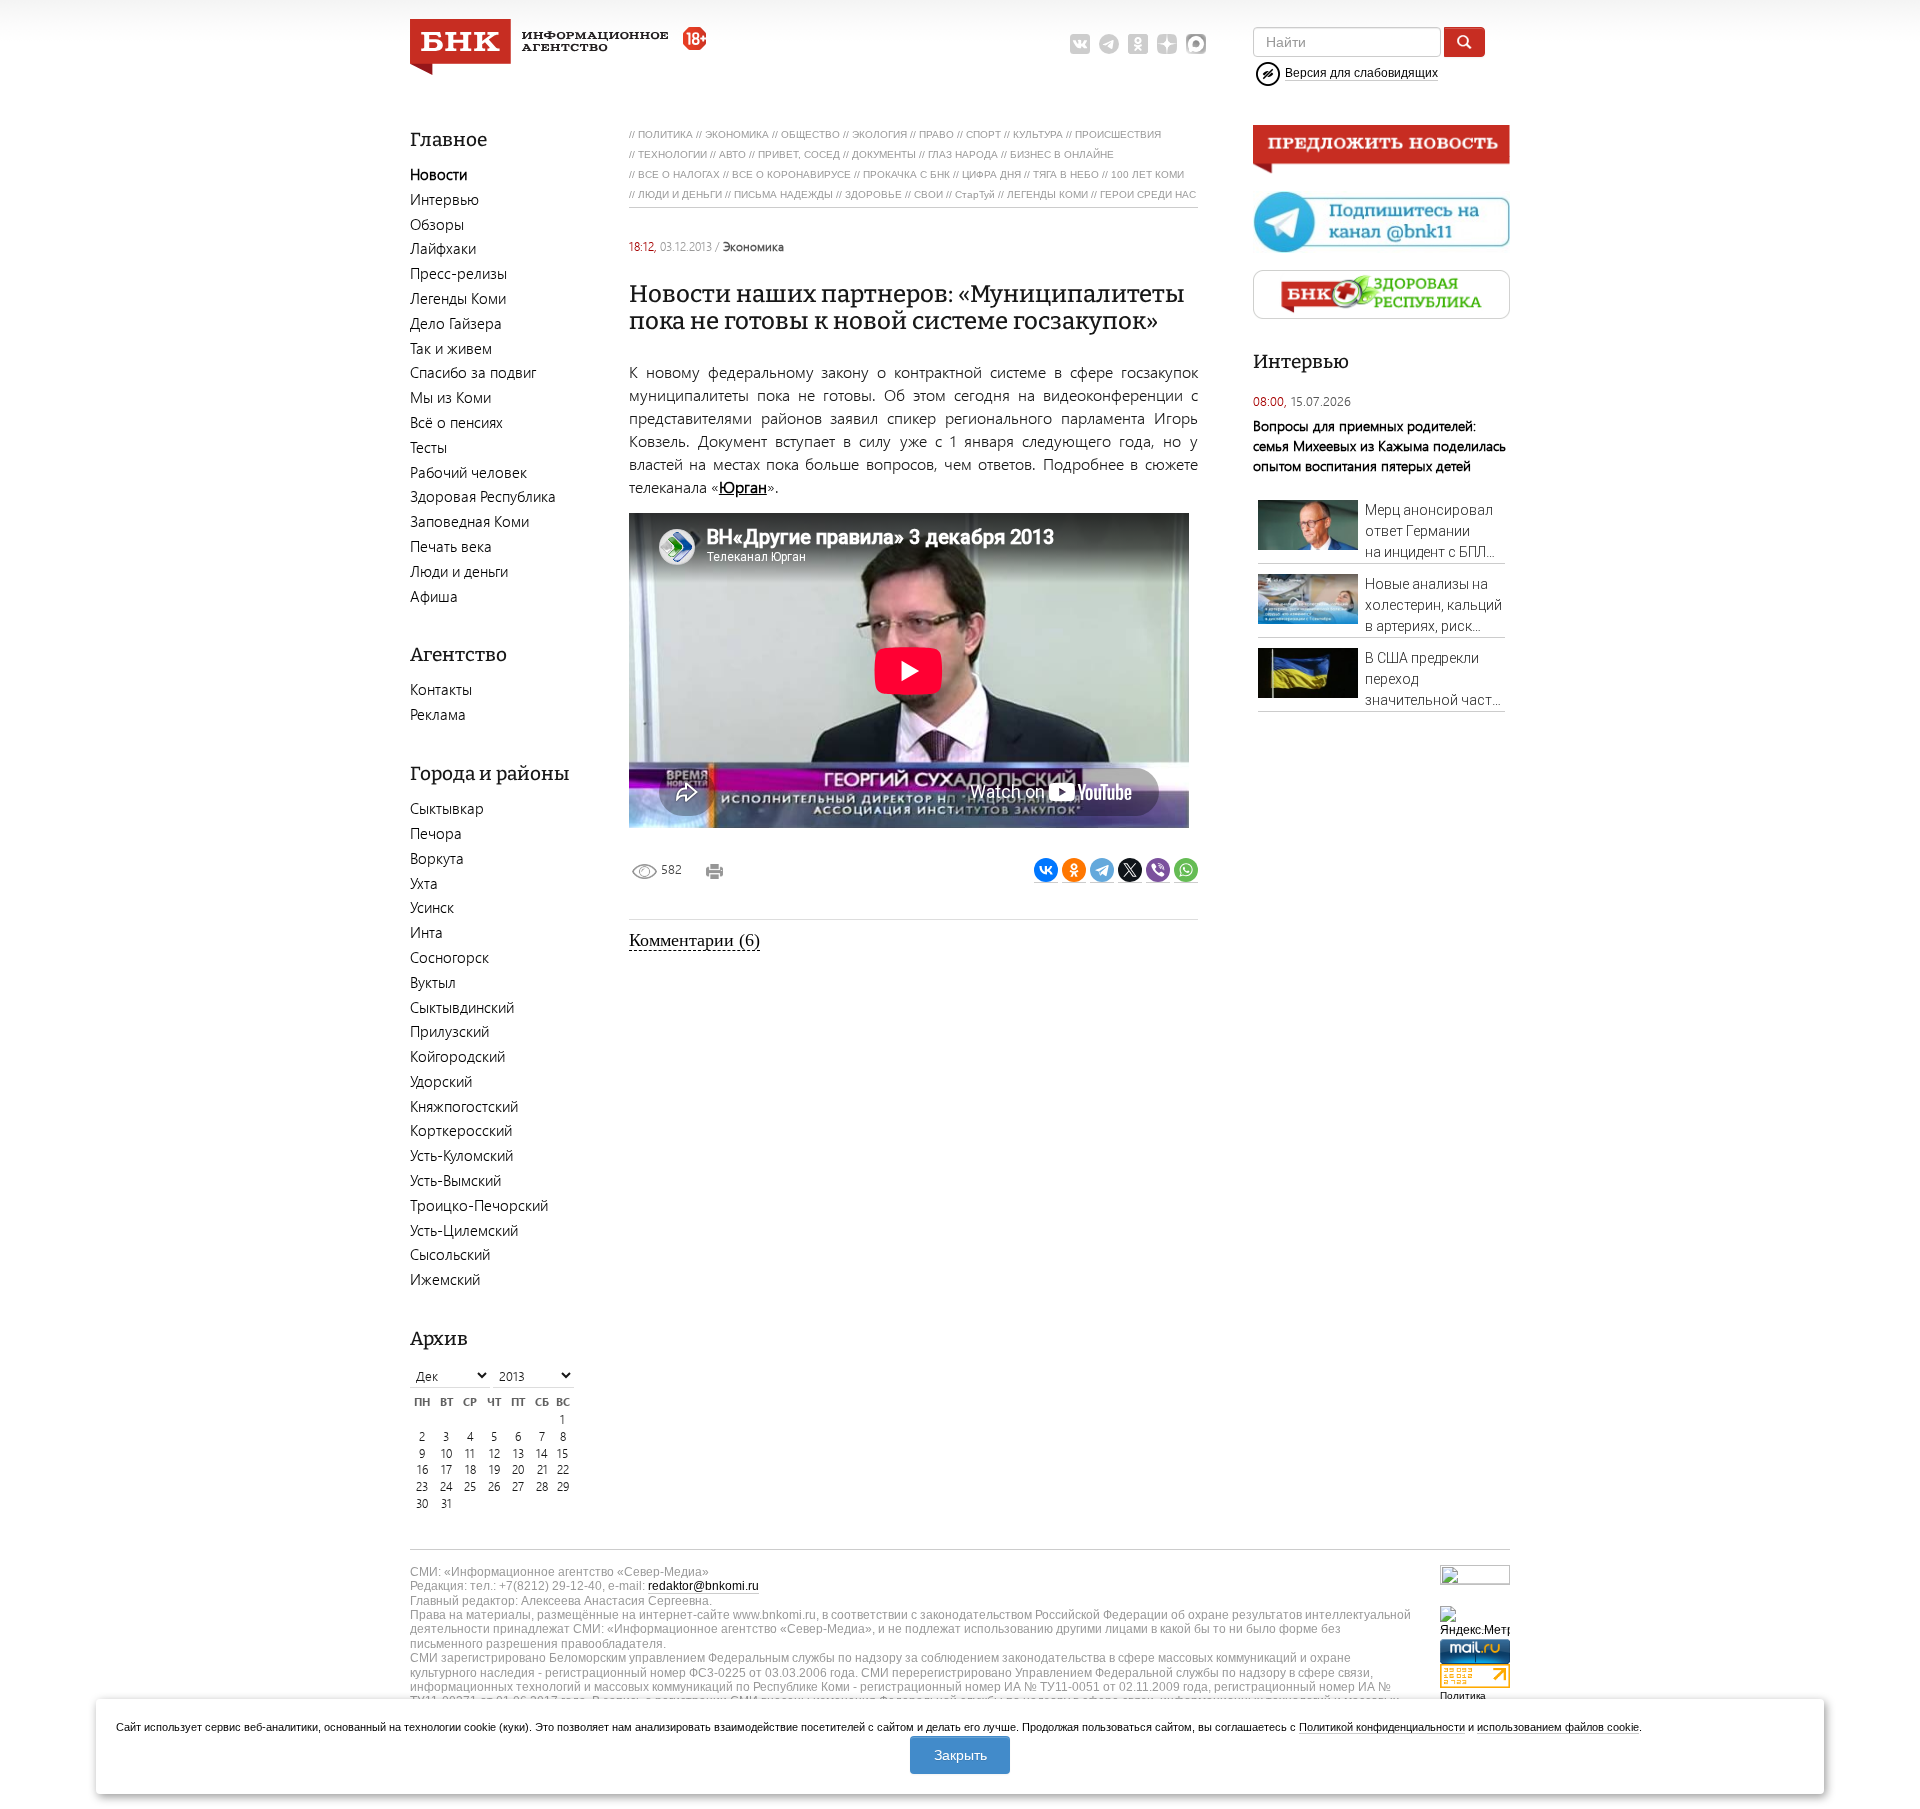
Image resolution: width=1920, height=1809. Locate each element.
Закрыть (960, 1755)
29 (563, 1486)
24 (446, 1486)
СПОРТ (983, 134)
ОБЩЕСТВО (810, 134)
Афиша (434, 596)
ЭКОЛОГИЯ (879, 134)
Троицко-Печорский (479, 1205)
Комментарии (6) (694, 940)
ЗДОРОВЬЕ (873, 194)
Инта (426, 932)
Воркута (437, 858)
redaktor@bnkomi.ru (703, 1586)
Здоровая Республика (483, 496)
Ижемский (445, 1279)
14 (542, 1453)
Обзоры (437, 224)
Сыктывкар (447, 808)
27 (518, 1486)
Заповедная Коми (469, 521)
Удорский (441, 1081)
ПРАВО (936, 134)
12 (494, 1453)
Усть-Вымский (455, 1180)
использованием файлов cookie (1558, 1727)
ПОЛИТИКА (665, 134)
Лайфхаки (443, 248)
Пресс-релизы (458, 273)
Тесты (428, 447)
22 (563, 1469)
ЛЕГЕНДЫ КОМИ (1047, 194)
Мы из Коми (450, 397)
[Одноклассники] (1074, 870)
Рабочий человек (468, 472)
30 (422, 1503)
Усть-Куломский (461, 1155)
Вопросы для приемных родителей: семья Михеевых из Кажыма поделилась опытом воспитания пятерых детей (1379, 445)
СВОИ (928, 194)
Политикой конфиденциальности (1382, 1727)
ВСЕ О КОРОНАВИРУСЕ (791, 174)
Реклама (438, 714)
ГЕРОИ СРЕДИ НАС (1148, 194)
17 (446, 1469)
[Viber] (1158, 870)
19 (494, 1469)
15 (562, 1453)
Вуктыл (433, 982)
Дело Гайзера (456, 323)
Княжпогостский (464, 1106)
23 (422, 1486)
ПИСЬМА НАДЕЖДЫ (783, 194)
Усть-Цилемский (464, 1230)
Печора (436, 833)
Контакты (441, 689)
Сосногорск (449, 957)
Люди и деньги (459, 571)
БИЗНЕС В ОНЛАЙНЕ (1062, 154)
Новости (438, 174)
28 (542, 1486)
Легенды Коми (458, 298)
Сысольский (450, 1254)
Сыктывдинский (462, 1007)
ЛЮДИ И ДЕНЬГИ (680, 194)
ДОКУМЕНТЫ (884, 154)
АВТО (732, 154)
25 (470, 1486)
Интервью (444, 199)
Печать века (451, 546)
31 (446, 1503)
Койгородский (457, 1056)
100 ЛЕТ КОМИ (1147, 174)
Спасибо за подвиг (473, 372)
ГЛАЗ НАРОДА (963, 154)
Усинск (432, 907)
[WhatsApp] (1186, 870)
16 (422, 1469)
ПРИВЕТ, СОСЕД (799, 154)
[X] (1130, 870)
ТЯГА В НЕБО (1066, 174)
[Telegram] (1102, 870)
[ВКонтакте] (1046, 870)
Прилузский (449, 1031)
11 (470, 1453)
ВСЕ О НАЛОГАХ (679, 174)
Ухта (424, 883)
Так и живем (451, 348)
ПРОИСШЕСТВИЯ (1118, 134)
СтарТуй (975, 194)
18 (470, 1469)
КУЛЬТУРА (1038, 134)
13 (518, 1453)
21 (542, 1469)
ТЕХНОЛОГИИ (672, 154)
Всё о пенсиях (456, 422)
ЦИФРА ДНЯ (991, 174)
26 (494, 1486)
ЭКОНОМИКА (737, 134)
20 (518, 1469)
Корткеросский (461, 1130)
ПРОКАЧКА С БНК (906, 174)
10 (446, 1453)
